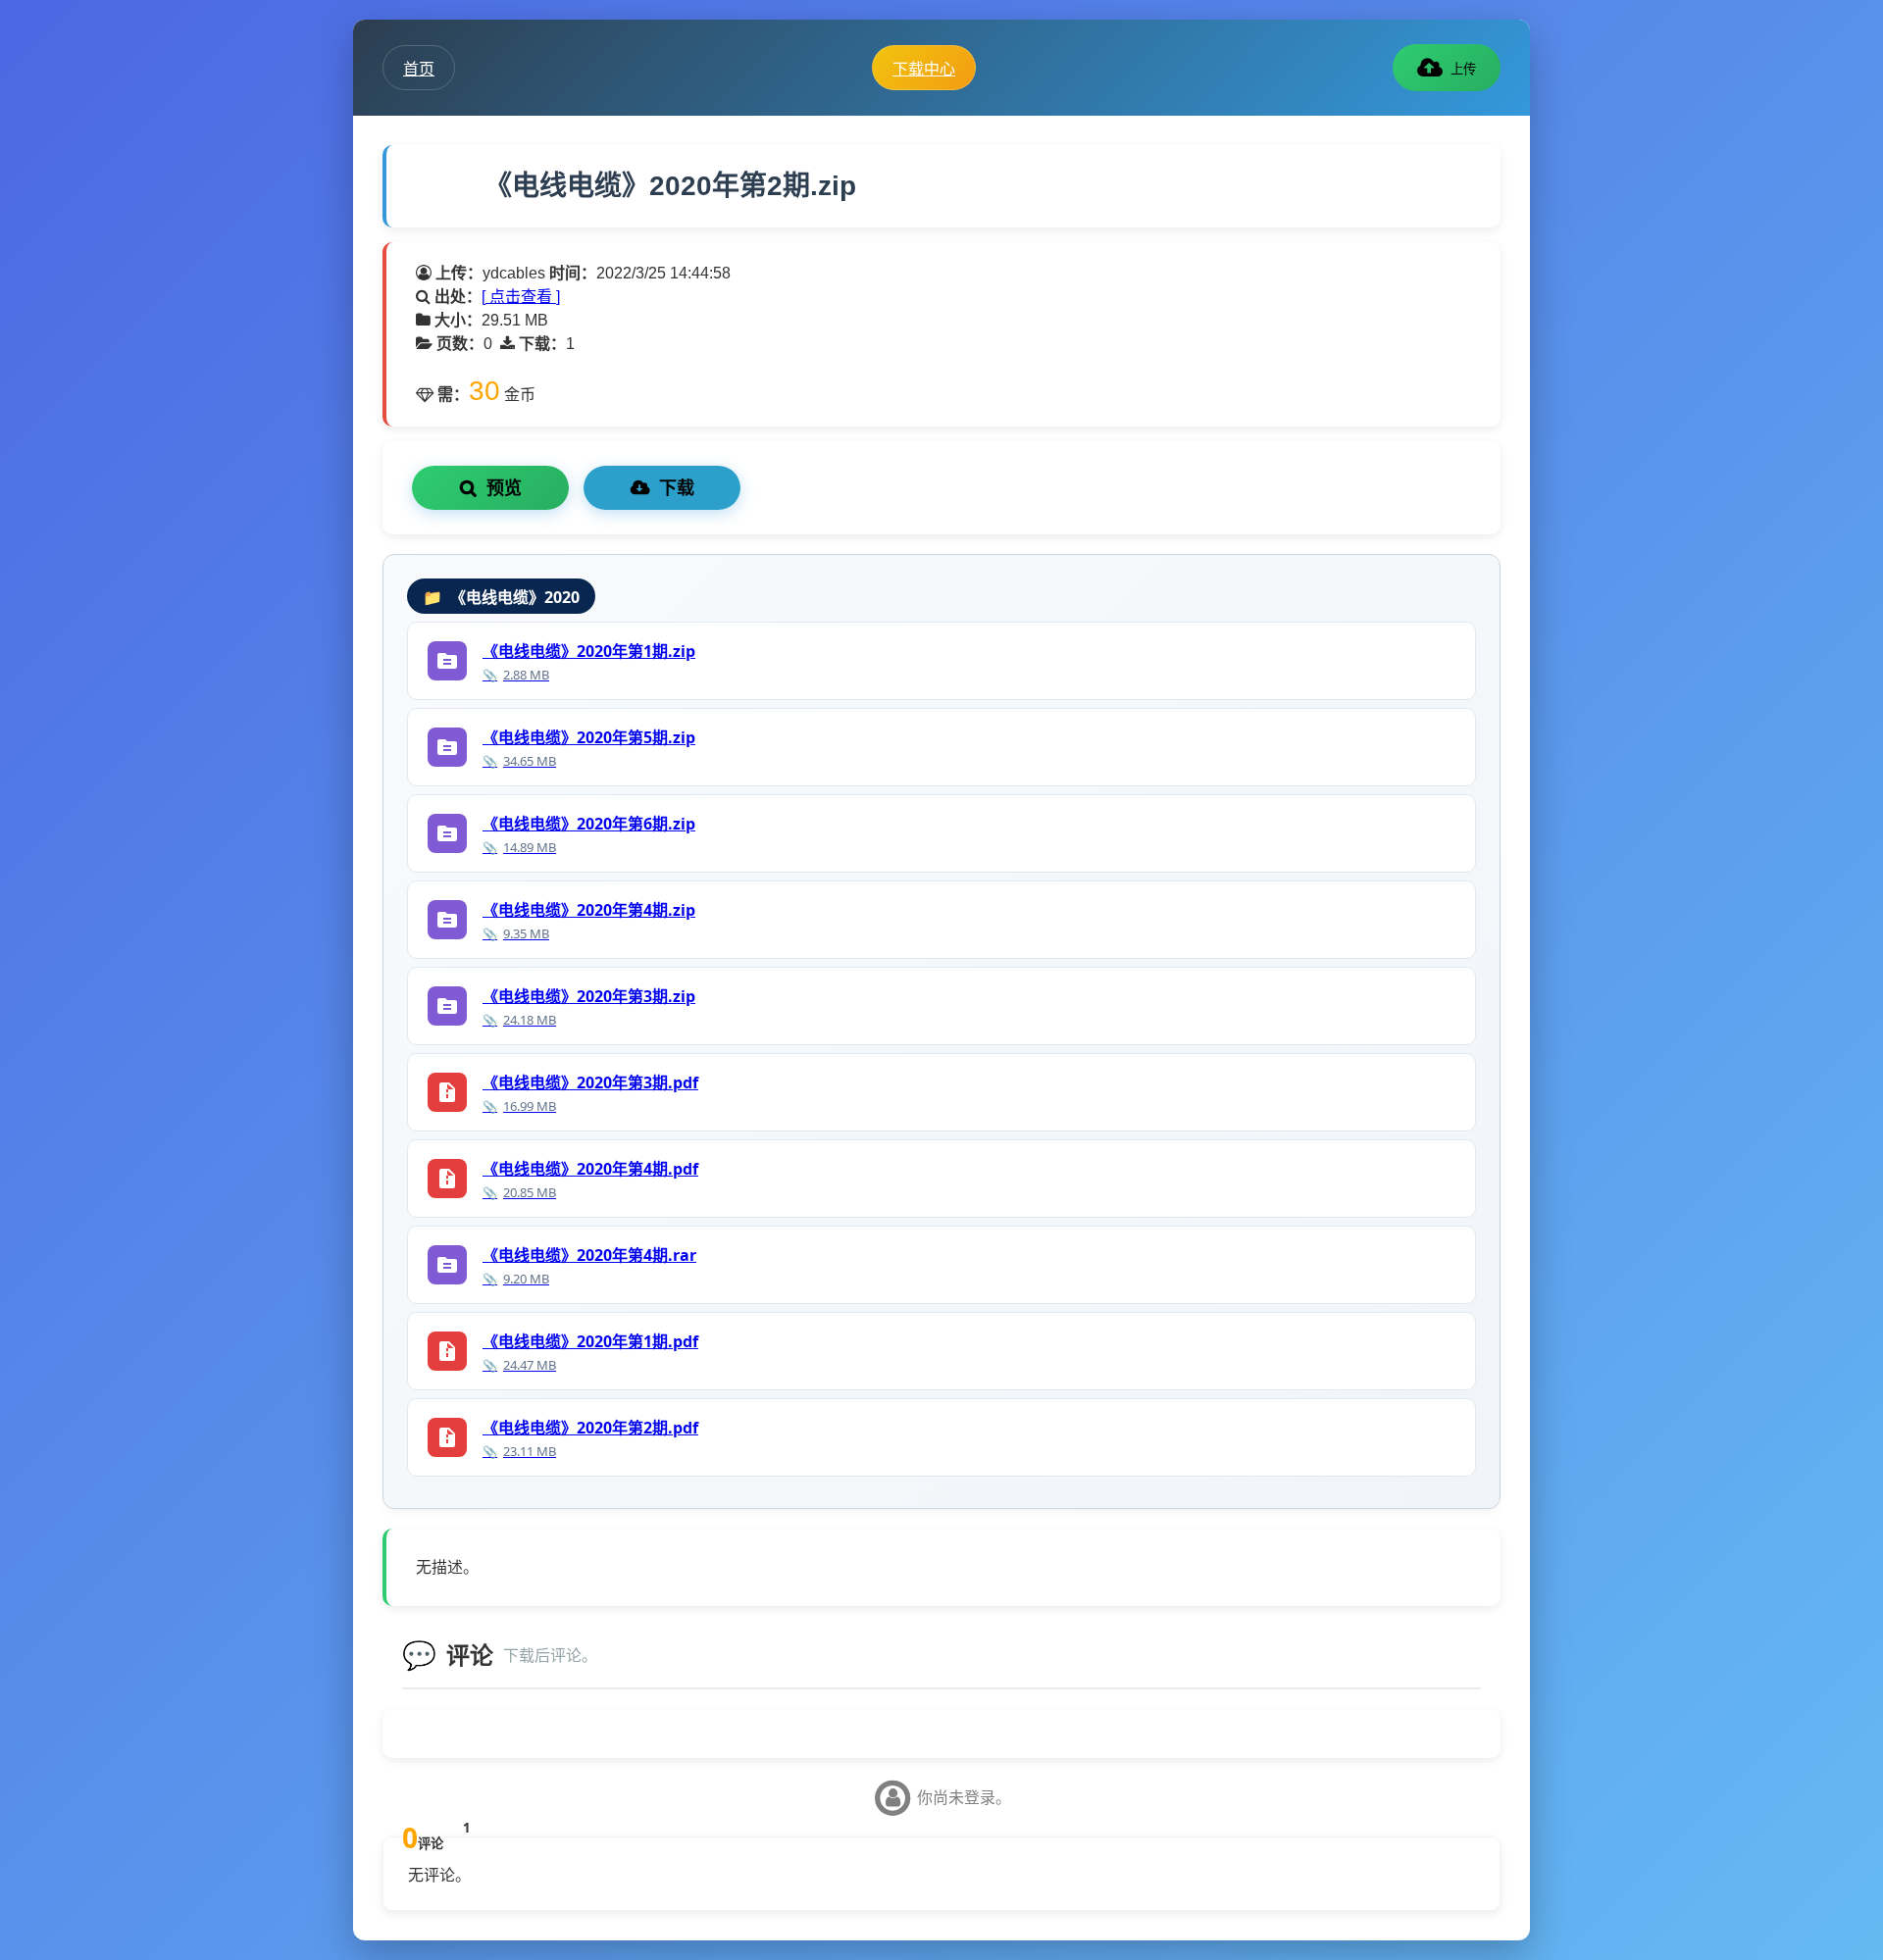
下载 (677, 488)
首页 (419, 69)
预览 (504, 488)
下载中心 (924, 69)
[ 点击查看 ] (521, 297)
